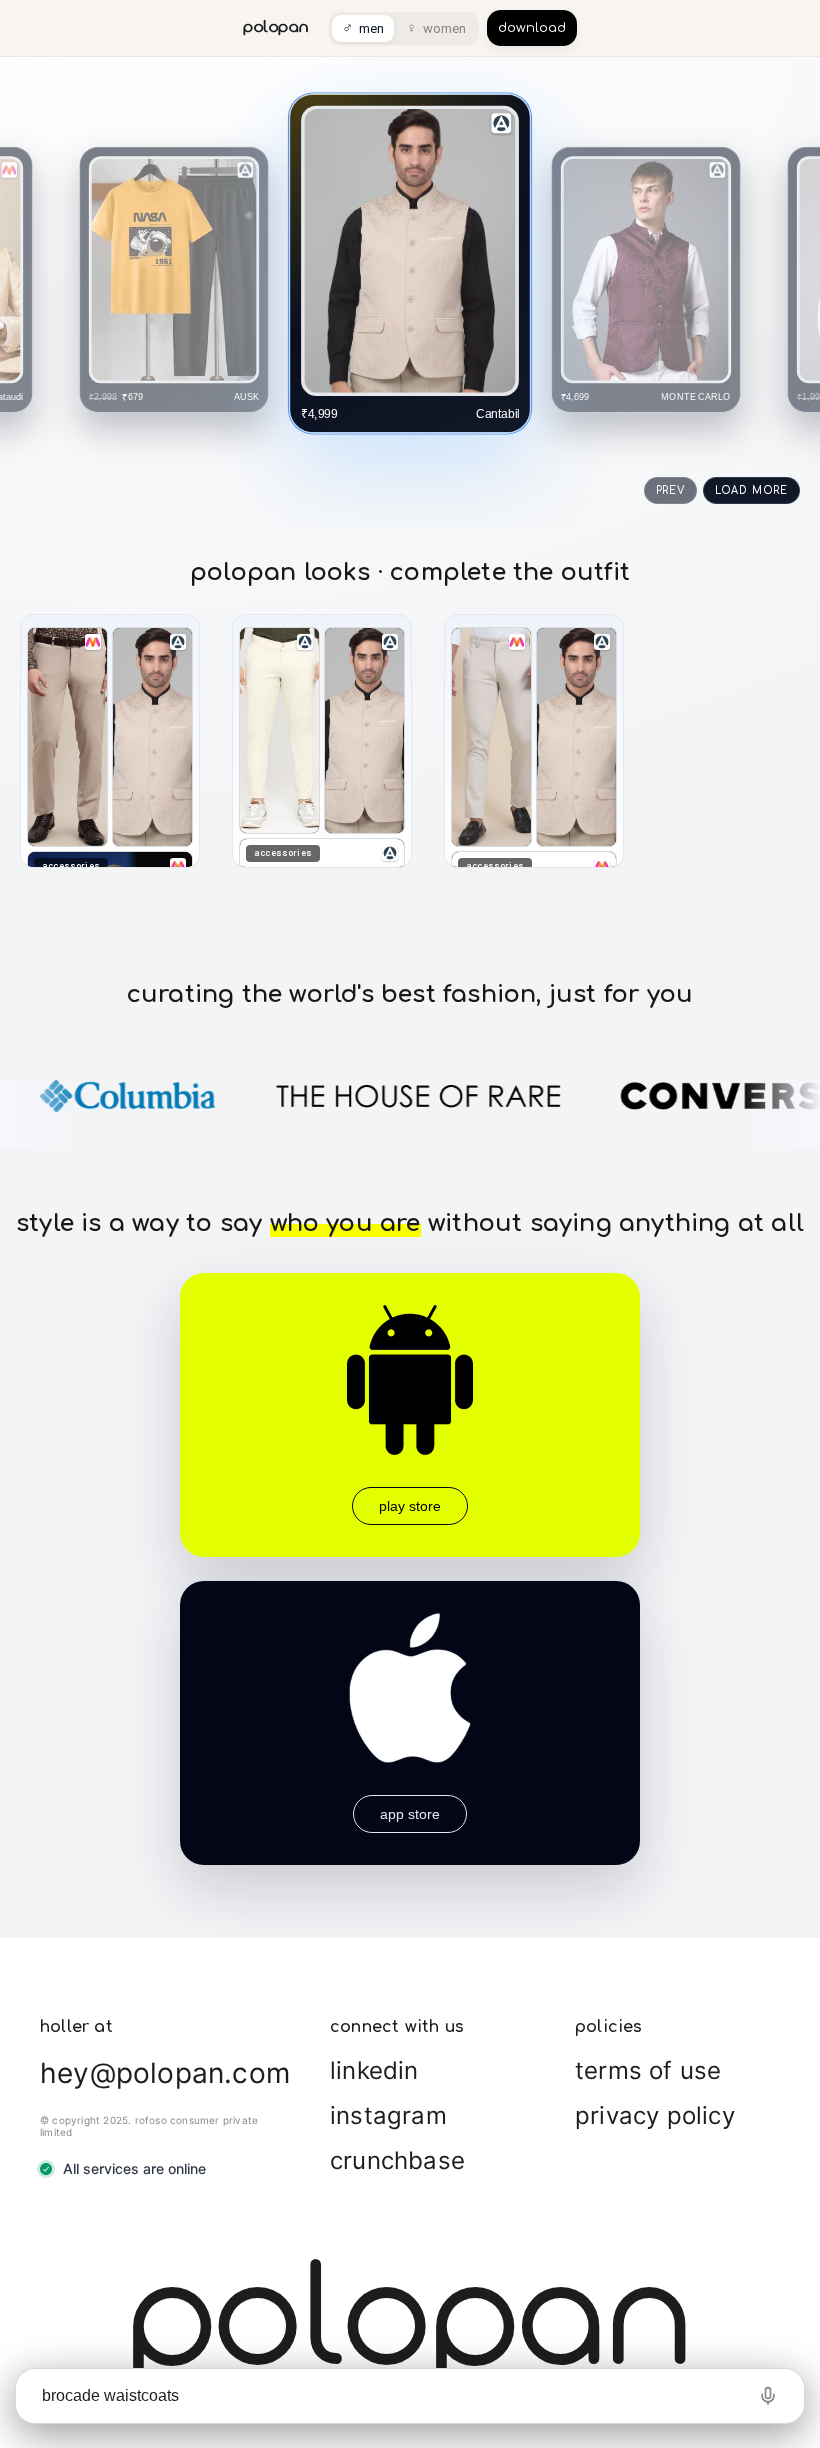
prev (670, 490)
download (532, 28)
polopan (276, 27)
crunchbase (397, 2160)
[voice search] (768, 2396)
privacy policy (655, 2115)
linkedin (374, 2070)
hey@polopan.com (165, 2073)
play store (410, 1506)
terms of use (648, 2070)
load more (751, 490)
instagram (388, 2115)
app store (410, 1814)
